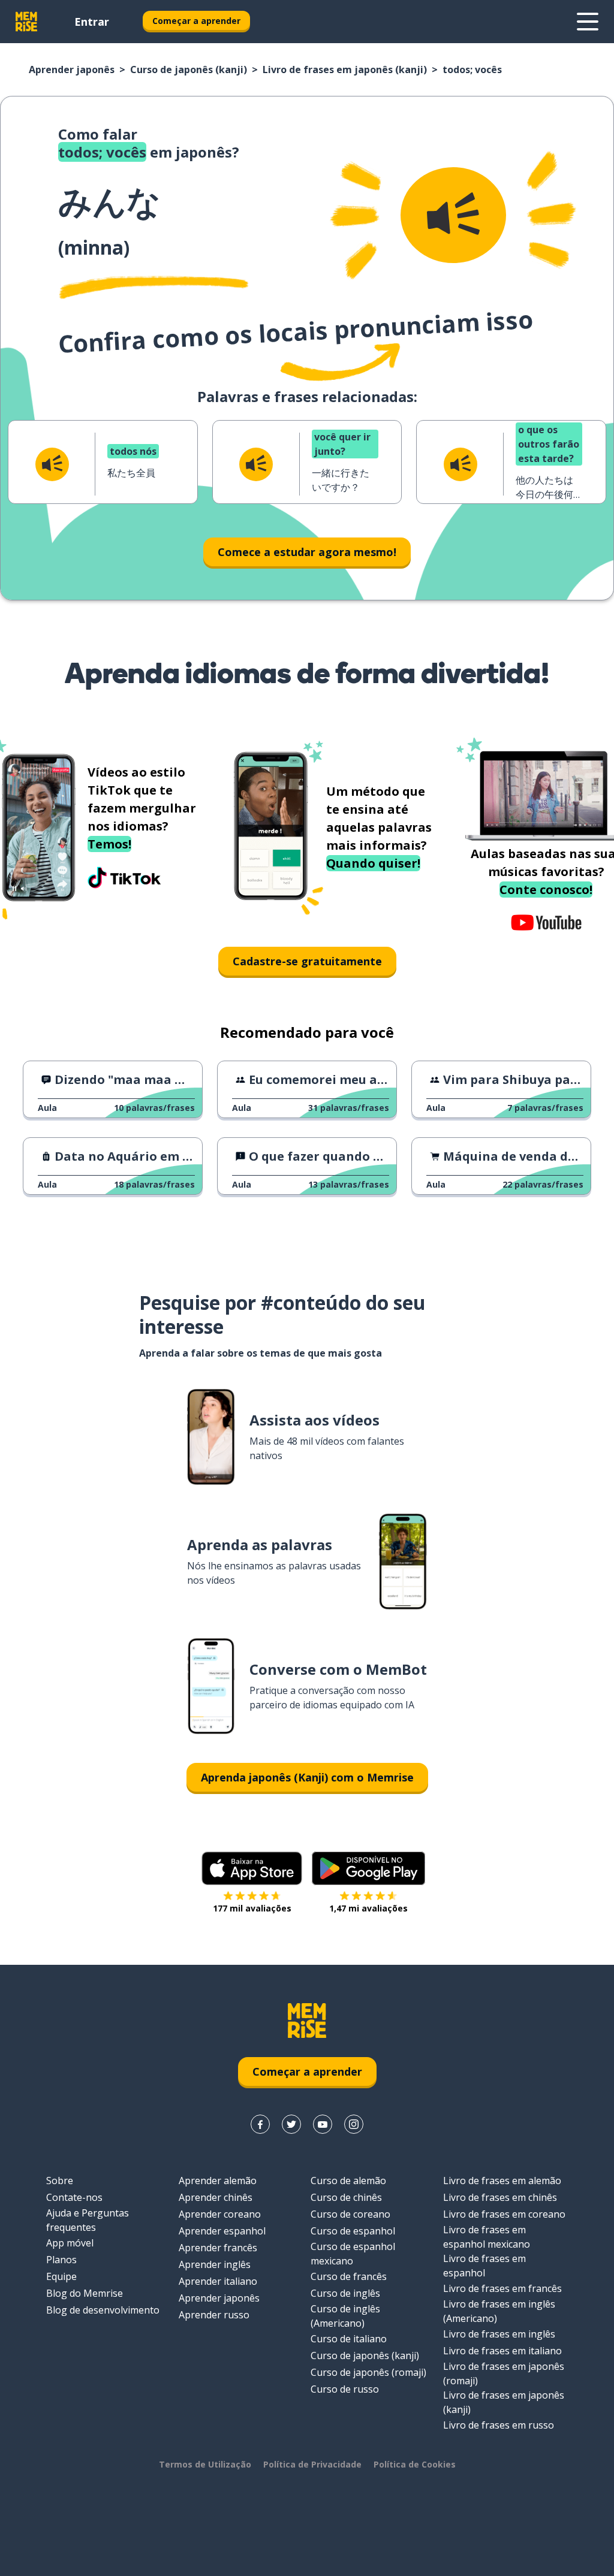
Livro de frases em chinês (500, 2197)
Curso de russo (345, 2389)
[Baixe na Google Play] (368, 1868)
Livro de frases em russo (499, 2425)
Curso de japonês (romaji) (368, 2372)
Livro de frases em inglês (499, 2334)
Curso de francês (349, 2276)
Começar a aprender (196, 21)
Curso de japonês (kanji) (189, 70)
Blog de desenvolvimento (103, 2310)
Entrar (92, 22)
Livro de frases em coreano (504, 2214)
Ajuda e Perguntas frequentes (88, 2220)
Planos (61, 2260)
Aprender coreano (220, 2214)
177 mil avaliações (252, 1908)
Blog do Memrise (85, 2293)
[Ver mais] (588, 22)
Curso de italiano (349, 2339)
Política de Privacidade (312, 2464)
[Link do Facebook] (260, 2124)
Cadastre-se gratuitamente (307, 961)
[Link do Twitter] (291, 2124)
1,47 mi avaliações (368, 1908)
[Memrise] (26, 22)
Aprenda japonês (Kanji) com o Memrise (307, 1777)
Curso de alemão (348, 2181)
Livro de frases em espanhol (484, 2266)
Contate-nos (74, 2197)
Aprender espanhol (222, 2231)
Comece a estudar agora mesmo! (307, 552)
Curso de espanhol (353, 2231)
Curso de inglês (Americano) (345, 2316)
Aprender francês (218, 2248)
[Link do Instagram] (354, 2124)
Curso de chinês (346, 2197)
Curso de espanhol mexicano (353, 2254)
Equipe (61, 2276)
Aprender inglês (215, 2264)
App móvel (70, 2243)
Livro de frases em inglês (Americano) (499, 2311)
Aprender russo (214, 2315)
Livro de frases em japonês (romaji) (504, 2373)
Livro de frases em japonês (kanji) (345, 70)
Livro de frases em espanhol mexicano (487, 2237)
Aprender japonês (72, 70)
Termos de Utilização (205, 2464)
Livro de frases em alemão (502, 2181)
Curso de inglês (345, 2293)
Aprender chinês (216, 2197)
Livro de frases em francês (502, 2288)
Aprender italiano (218, 2281)
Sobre (60, 2181)
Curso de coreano (350, 2214)
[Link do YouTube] (323, 2124)
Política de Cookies (415, 2464)
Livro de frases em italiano (502, 2351)
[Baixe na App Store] (252, 1868)
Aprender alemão (218, 2181)
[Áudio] (453, 215)
